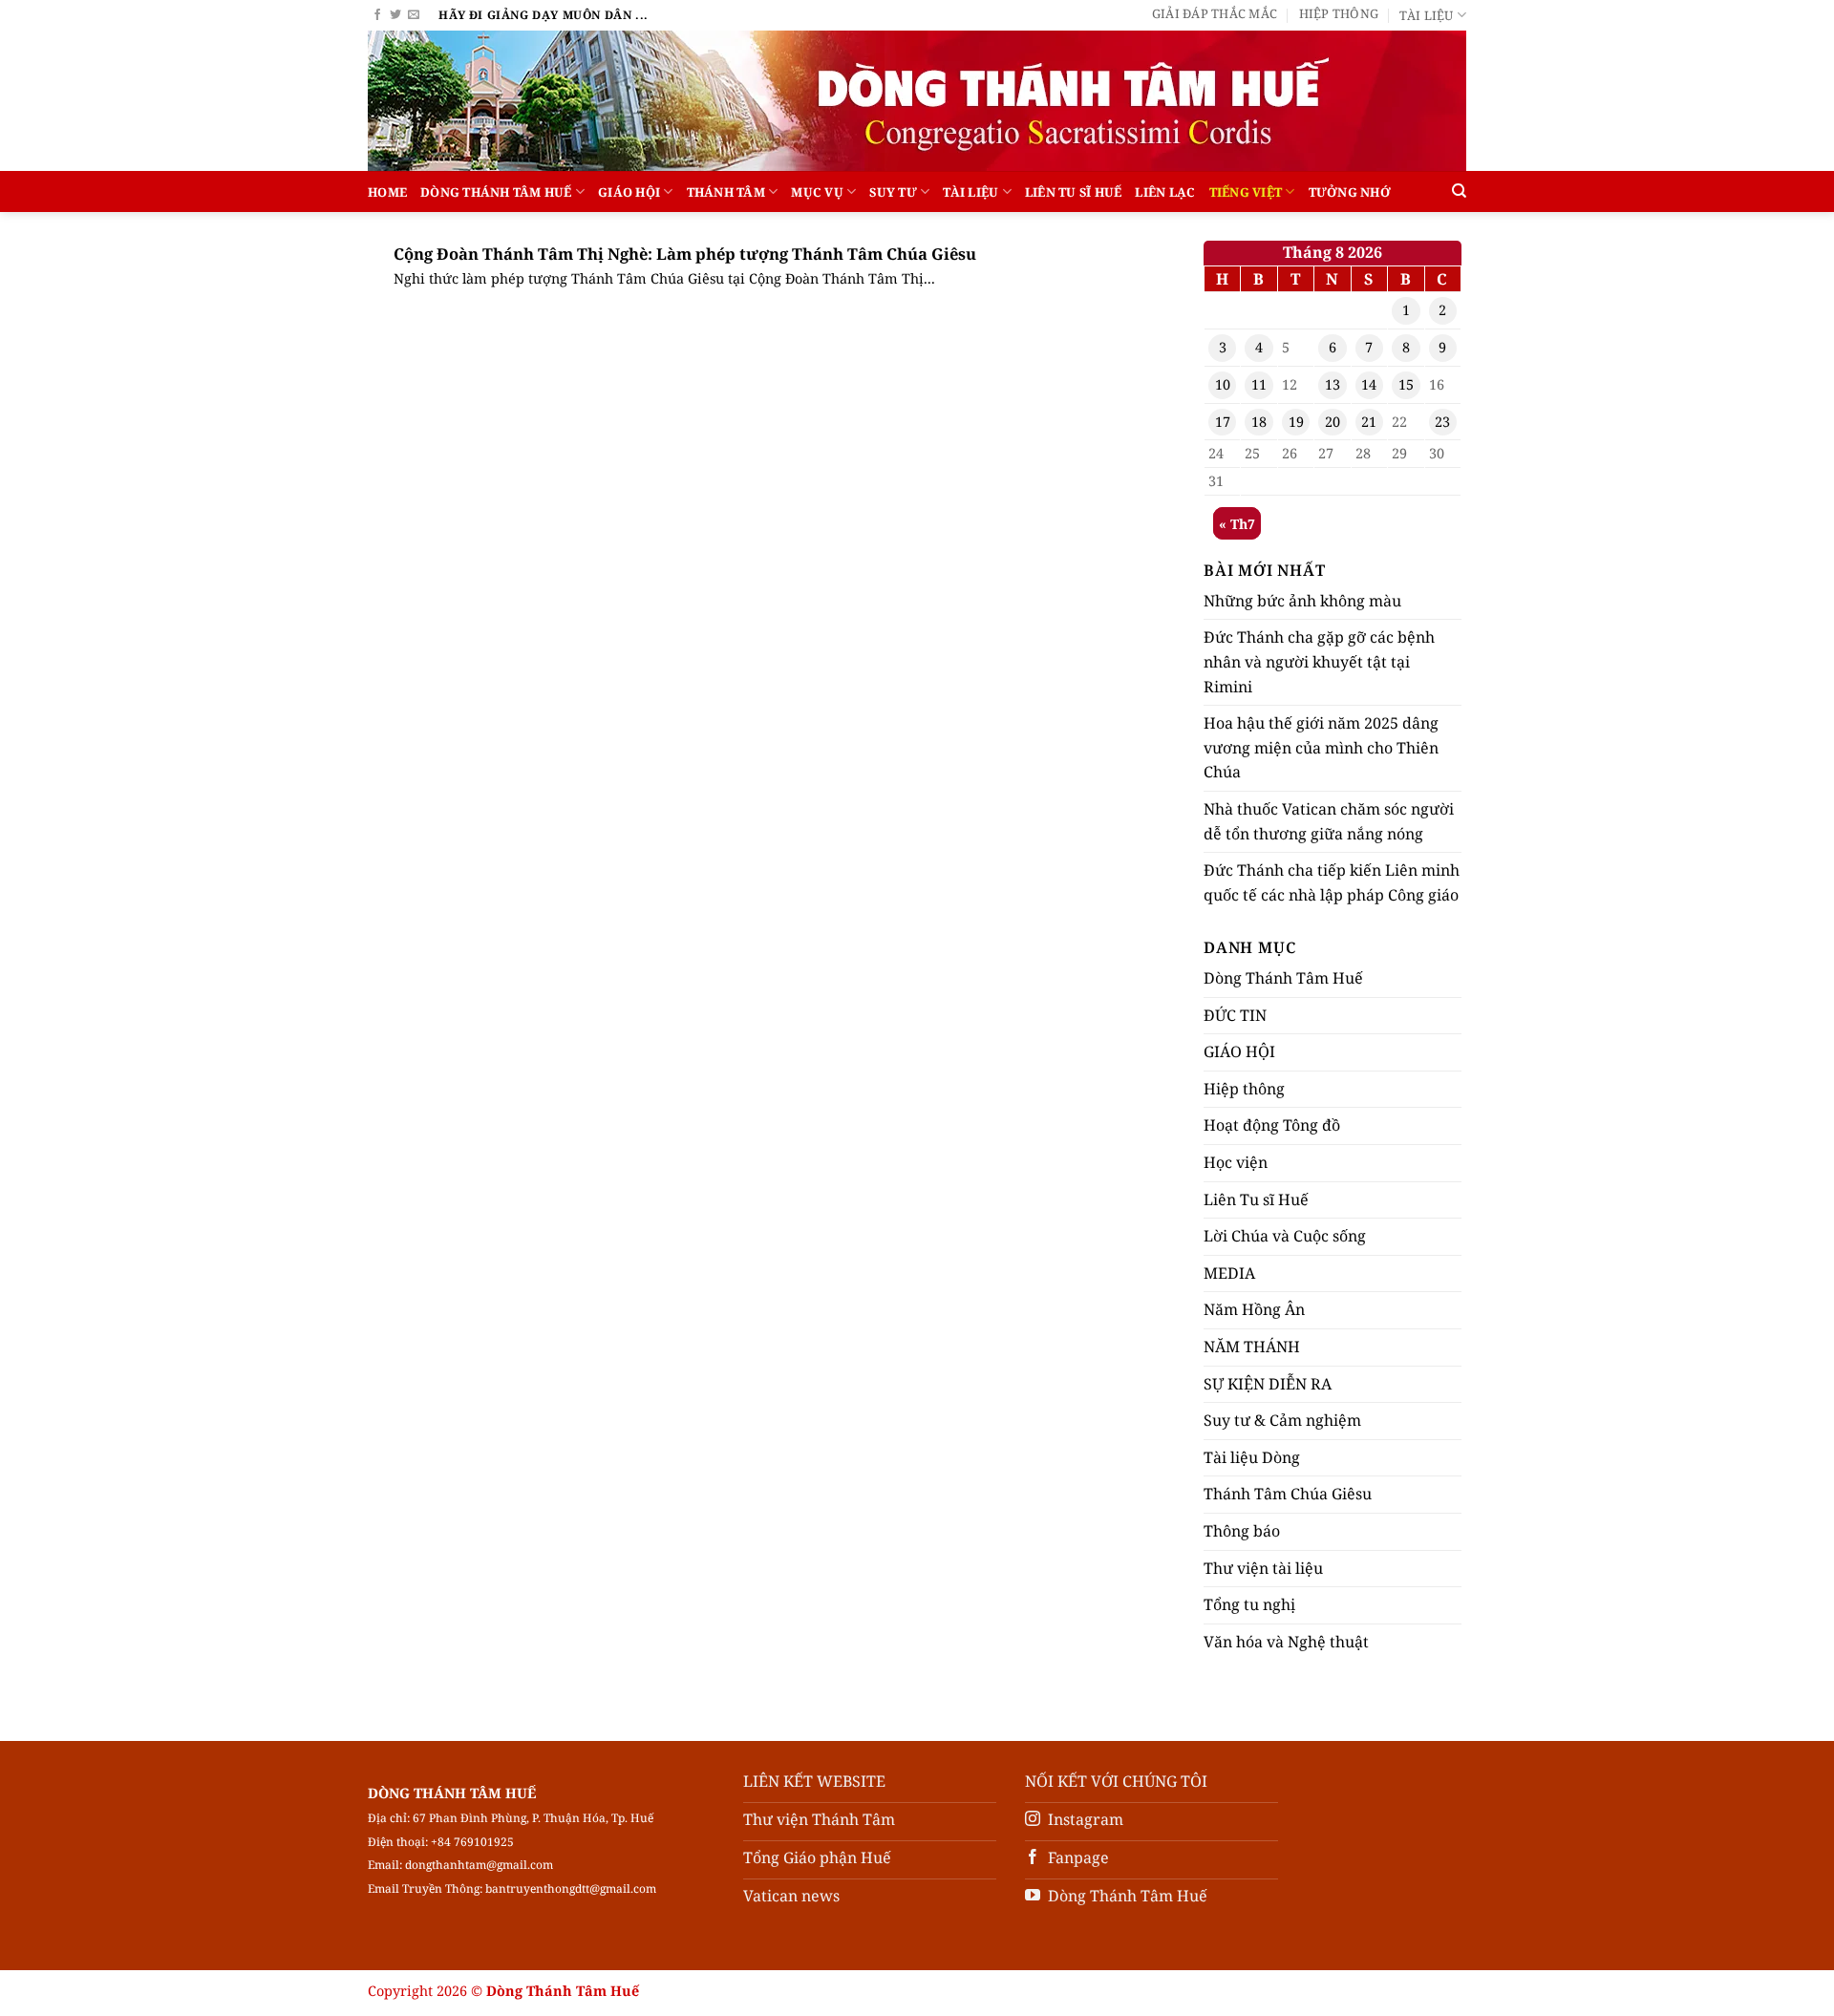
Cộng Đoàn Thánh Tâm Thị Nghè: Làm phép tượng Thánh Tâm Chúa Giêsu (685, 254)
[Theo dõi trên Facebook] (377, 15)
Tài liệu (1426, 15)
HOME (387, 192)
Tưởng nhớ (1350, 192)
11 (1259, 384)
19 (1296, 422)
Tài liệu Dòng (1252, 1457)
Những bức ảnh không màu (1302, 601)
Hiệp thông (1339, 13)
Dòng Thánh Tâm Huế (496, 192)
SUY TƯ (893, 192)
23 (1442, 422)
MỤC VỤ (817, 192)
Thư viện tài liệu (1263, 1568)
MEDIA (1229, 1273)
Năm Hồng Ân (1254, 1309)
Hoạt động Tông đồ (1272, 1125)
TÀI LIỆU (970, 192)
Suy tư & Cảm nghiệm (1282, 1420)
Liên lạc (1165, 192)
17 (1223, 422)
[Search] (1459, 191)
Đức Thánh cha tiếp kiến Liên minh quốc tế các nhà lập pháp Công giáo (1332, 882)
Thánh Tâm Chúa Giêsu (1288, 1494)
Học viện (1236, 1162)
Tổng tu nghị (1249, 1604)
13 (1333, 384)
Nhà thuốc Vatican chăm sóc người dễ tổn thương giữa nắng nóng (1329, 821)
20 (1333, 422)
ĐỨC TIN (1235, 1015)
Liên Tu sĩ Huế (1074, 192)
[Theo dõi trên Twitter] (395, 15)
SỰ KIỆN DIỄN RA (1268, 1384)
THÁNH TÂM (726, 192)
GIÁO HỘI (629, 192)
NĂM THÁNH (1252, 1347)
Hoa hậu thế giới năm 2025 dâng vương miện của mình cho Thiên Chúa (1321, 747)
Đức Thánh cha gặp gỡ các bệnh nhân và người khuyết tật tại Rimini (1319, 661)
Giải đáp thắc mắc (1215, 13)
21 (1369, 422)
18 (1259, 422)
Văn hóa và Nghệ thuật (1286, 1642)
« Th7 (1237, 524)
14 (1369, 384)
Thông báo (1242, 1531)
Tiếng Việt (1246, 192)
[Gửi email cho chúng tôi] (414, 15)
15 (1406, 384)
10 (1223, 384)
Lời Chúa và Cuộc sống (1285, 1236)
